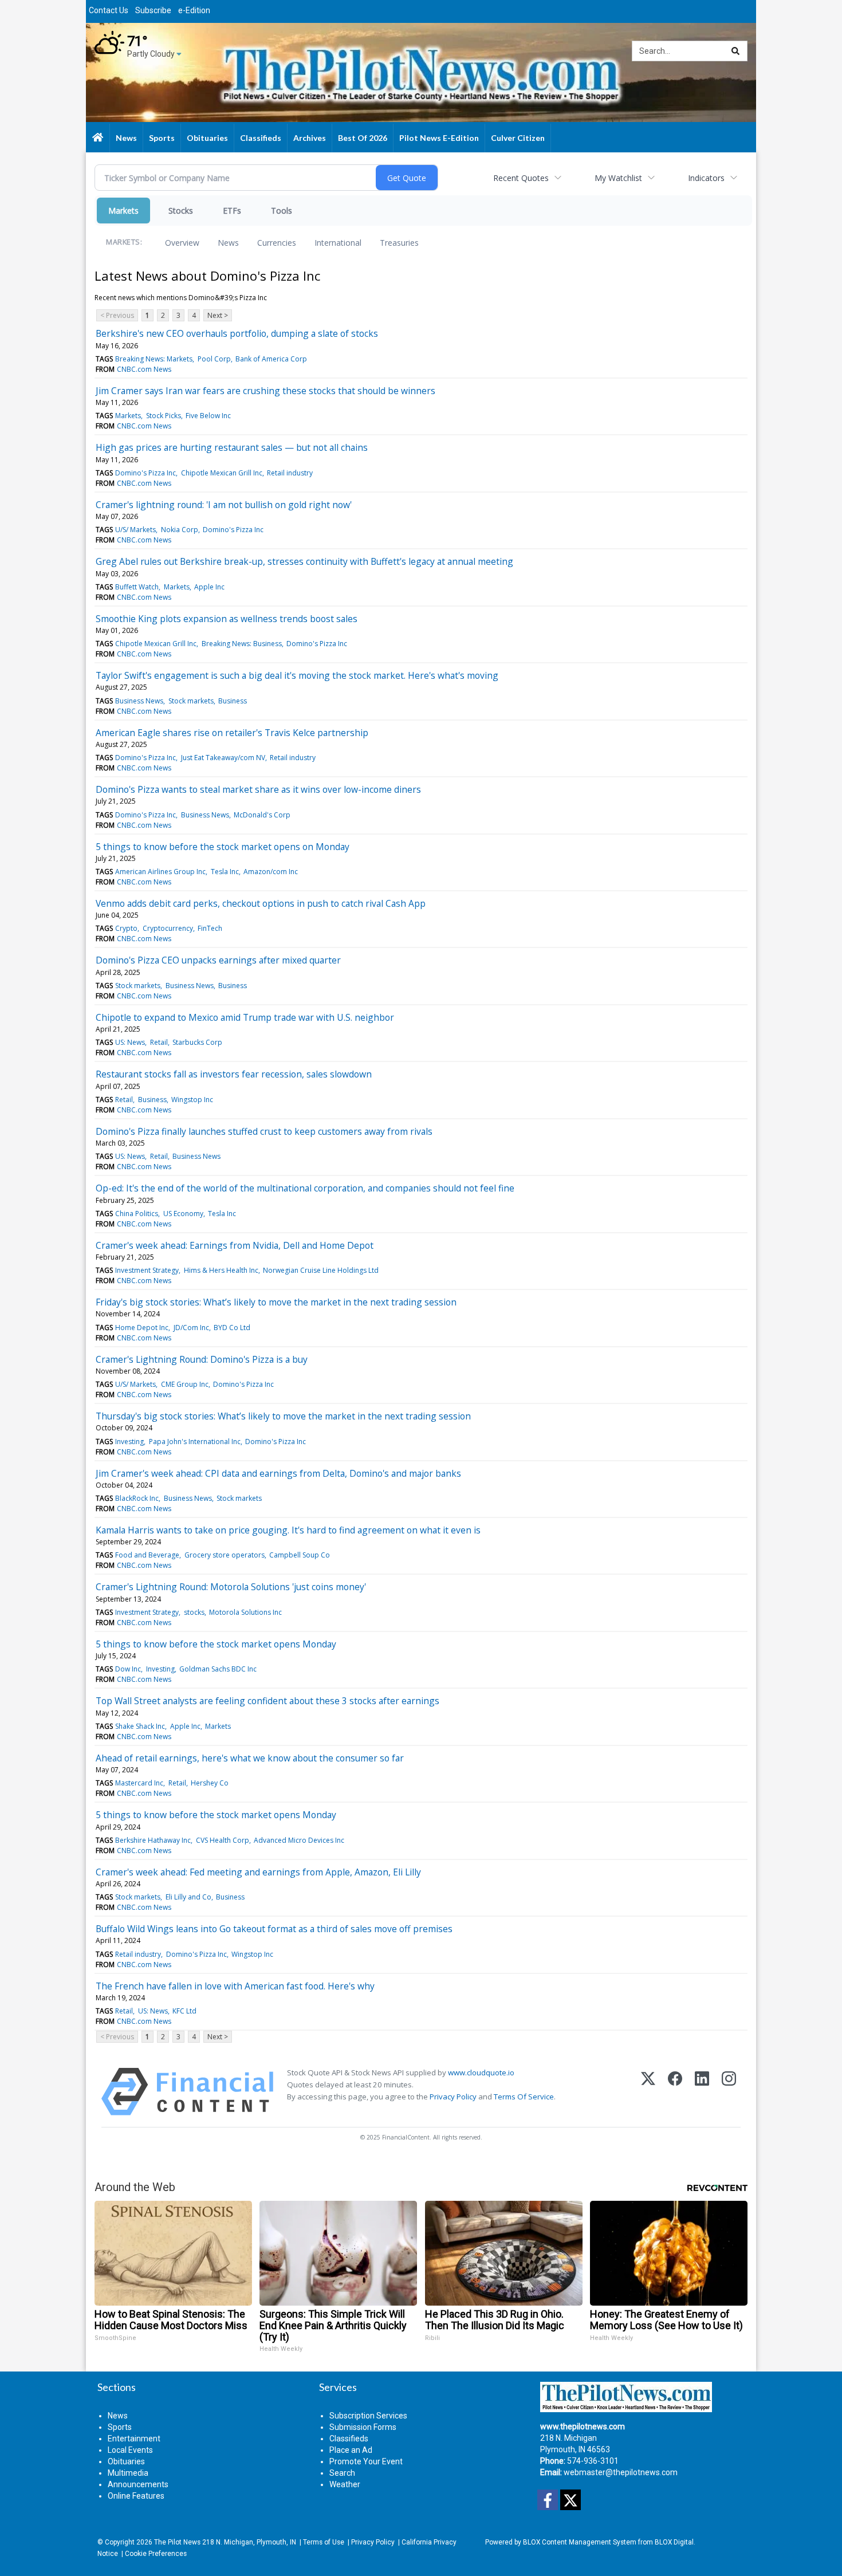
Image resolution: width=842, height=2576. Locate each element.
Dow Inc (128, 1669)
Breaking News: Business (242, 644)
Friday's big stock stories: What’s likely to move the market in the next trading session (276, 1302)
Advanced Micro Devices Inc (299, 1840)
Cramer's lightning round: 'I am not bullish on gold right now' (224, 505)
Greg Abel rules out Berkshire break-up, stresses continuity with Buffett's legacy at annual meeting (304, 561)
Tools (282, 211)
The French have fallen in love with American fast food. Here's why (235, 1986)
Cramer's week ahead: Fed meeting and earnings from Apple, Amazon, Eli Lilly (258, 1872)
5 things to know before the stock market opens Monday (216, 1644)
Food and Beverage (147, 1555)
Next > (218, 315)
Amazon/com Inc (271, 872)
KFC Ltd (184, 2011)
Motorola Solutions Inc (245, 1612)
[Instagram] (729, 2092)
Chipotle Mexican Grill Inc (222, 473)
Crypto (126, 928)
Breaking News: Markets (154, 359)
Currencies (277, 243)
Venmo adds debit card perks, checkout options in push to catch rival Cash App (261, 903)
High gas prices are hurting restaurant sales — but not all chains (232, 447)
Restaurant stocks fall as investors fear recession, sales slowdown (234, 1074)
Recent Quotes (521, 178)
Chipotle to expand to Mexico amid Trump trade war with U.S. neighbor (245, 1017)
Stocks (181, 211)
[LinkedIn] (702, 2092)
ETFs (232, 211)
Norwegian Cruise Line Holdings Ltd (321, 1270)
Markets (123, 211)
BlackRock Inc (137, 1498)
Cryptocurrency (168, 928)
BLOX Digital (674, 2542)
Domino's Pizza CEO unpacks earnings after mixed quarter (218, 960)
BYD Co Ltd (232, 1328)
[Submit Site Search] (735, 51)
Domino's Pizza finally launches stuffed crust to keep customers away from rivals (264, 1131)
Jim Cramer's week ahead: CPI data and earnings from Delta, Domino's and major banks (278, 1473)
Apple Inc (209, 587)
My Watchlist (618, 178)
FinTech (210, 928)
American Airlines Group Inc (160, 872)
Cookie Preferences (156, 2554)
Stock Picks (164, 416)
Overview (182, 243)
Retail (159, 1042)
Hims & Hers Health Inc (221, 1270)
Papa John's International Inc (195, 1442)
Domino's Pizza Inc (145, 473)
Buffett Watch (137, 587)
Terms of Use (324, 2542)
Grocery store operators (225, 1555)
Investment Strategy (147, 1270)
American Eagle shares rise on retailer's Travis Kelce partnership (232, 733)
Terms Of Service (524, 2097)
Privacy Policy (453, 2097)
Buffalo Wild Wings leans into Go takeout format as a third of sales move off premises (274, 1929)
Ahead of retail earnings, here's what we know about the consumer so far (250, 1758)
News (228, 243)
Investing (129, 1442)
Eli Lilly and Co (188, 1897)
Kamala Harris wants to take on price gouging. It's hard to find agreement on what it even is (288, 1530)
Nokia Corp (180, 530)
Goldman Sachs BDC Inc (218, 1669)
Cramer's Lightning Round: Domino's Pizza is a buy (202, 1359)
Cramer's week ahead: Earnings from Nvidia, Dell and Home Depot (235, 1245)
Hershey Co (210, 1783)
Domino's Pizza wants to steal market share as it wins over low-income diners (258, 789)
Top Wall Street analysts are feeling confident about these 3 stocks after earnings (267, 1701)
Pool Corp (214, 359)
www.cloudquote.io (481, 2072)
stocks (194, 1612)
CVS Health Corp (223, 1840)
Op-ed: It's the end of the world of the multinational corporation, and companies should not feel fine (305, 1188)
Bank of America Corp (271, 359)
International (338, 243)
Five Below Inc (208, 416)
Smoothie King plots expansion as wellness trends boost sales (227, 619)
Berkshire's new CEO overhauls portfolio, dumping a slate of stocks (237, 333)
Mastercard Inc (139, 1783)
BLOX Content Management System (580, 2542)
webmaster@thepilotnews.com (621, 2472)
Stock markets (191, 701)
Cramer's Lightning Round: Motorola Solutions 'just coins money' (231, 1587)
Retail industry (290, 473)
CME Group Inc (185, 1384)
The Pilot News (177, 2542)
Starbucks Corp (197, 1042)
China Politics (137, 1214)
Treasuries (399, 243)
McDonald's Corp (262, 815)
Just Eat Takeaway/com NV (223, 758)
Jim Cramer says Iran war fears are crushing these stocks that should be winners (265, 391)
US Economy (183, 1214)
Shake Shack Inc (140, 1726)
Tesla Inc (225, 872)
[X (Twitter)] (648, 2092)
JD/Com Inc (191, 1328)
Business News (139, 701)
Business (233, 701)
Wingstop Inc (192, 1100)
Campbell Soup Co (300, 1555)
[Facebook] (675, 2092)
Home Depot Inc (142, 1328)
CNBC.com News (144, 369)
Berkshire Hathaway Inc (153, 1840)
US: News (130, 1042)
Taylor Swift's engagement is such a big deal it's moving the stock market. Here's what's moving (297, 675)
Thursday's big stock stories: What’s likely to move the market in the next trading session (283, 1416)
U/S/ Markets (135, 530)
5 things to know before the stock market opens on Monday (223, 847)
